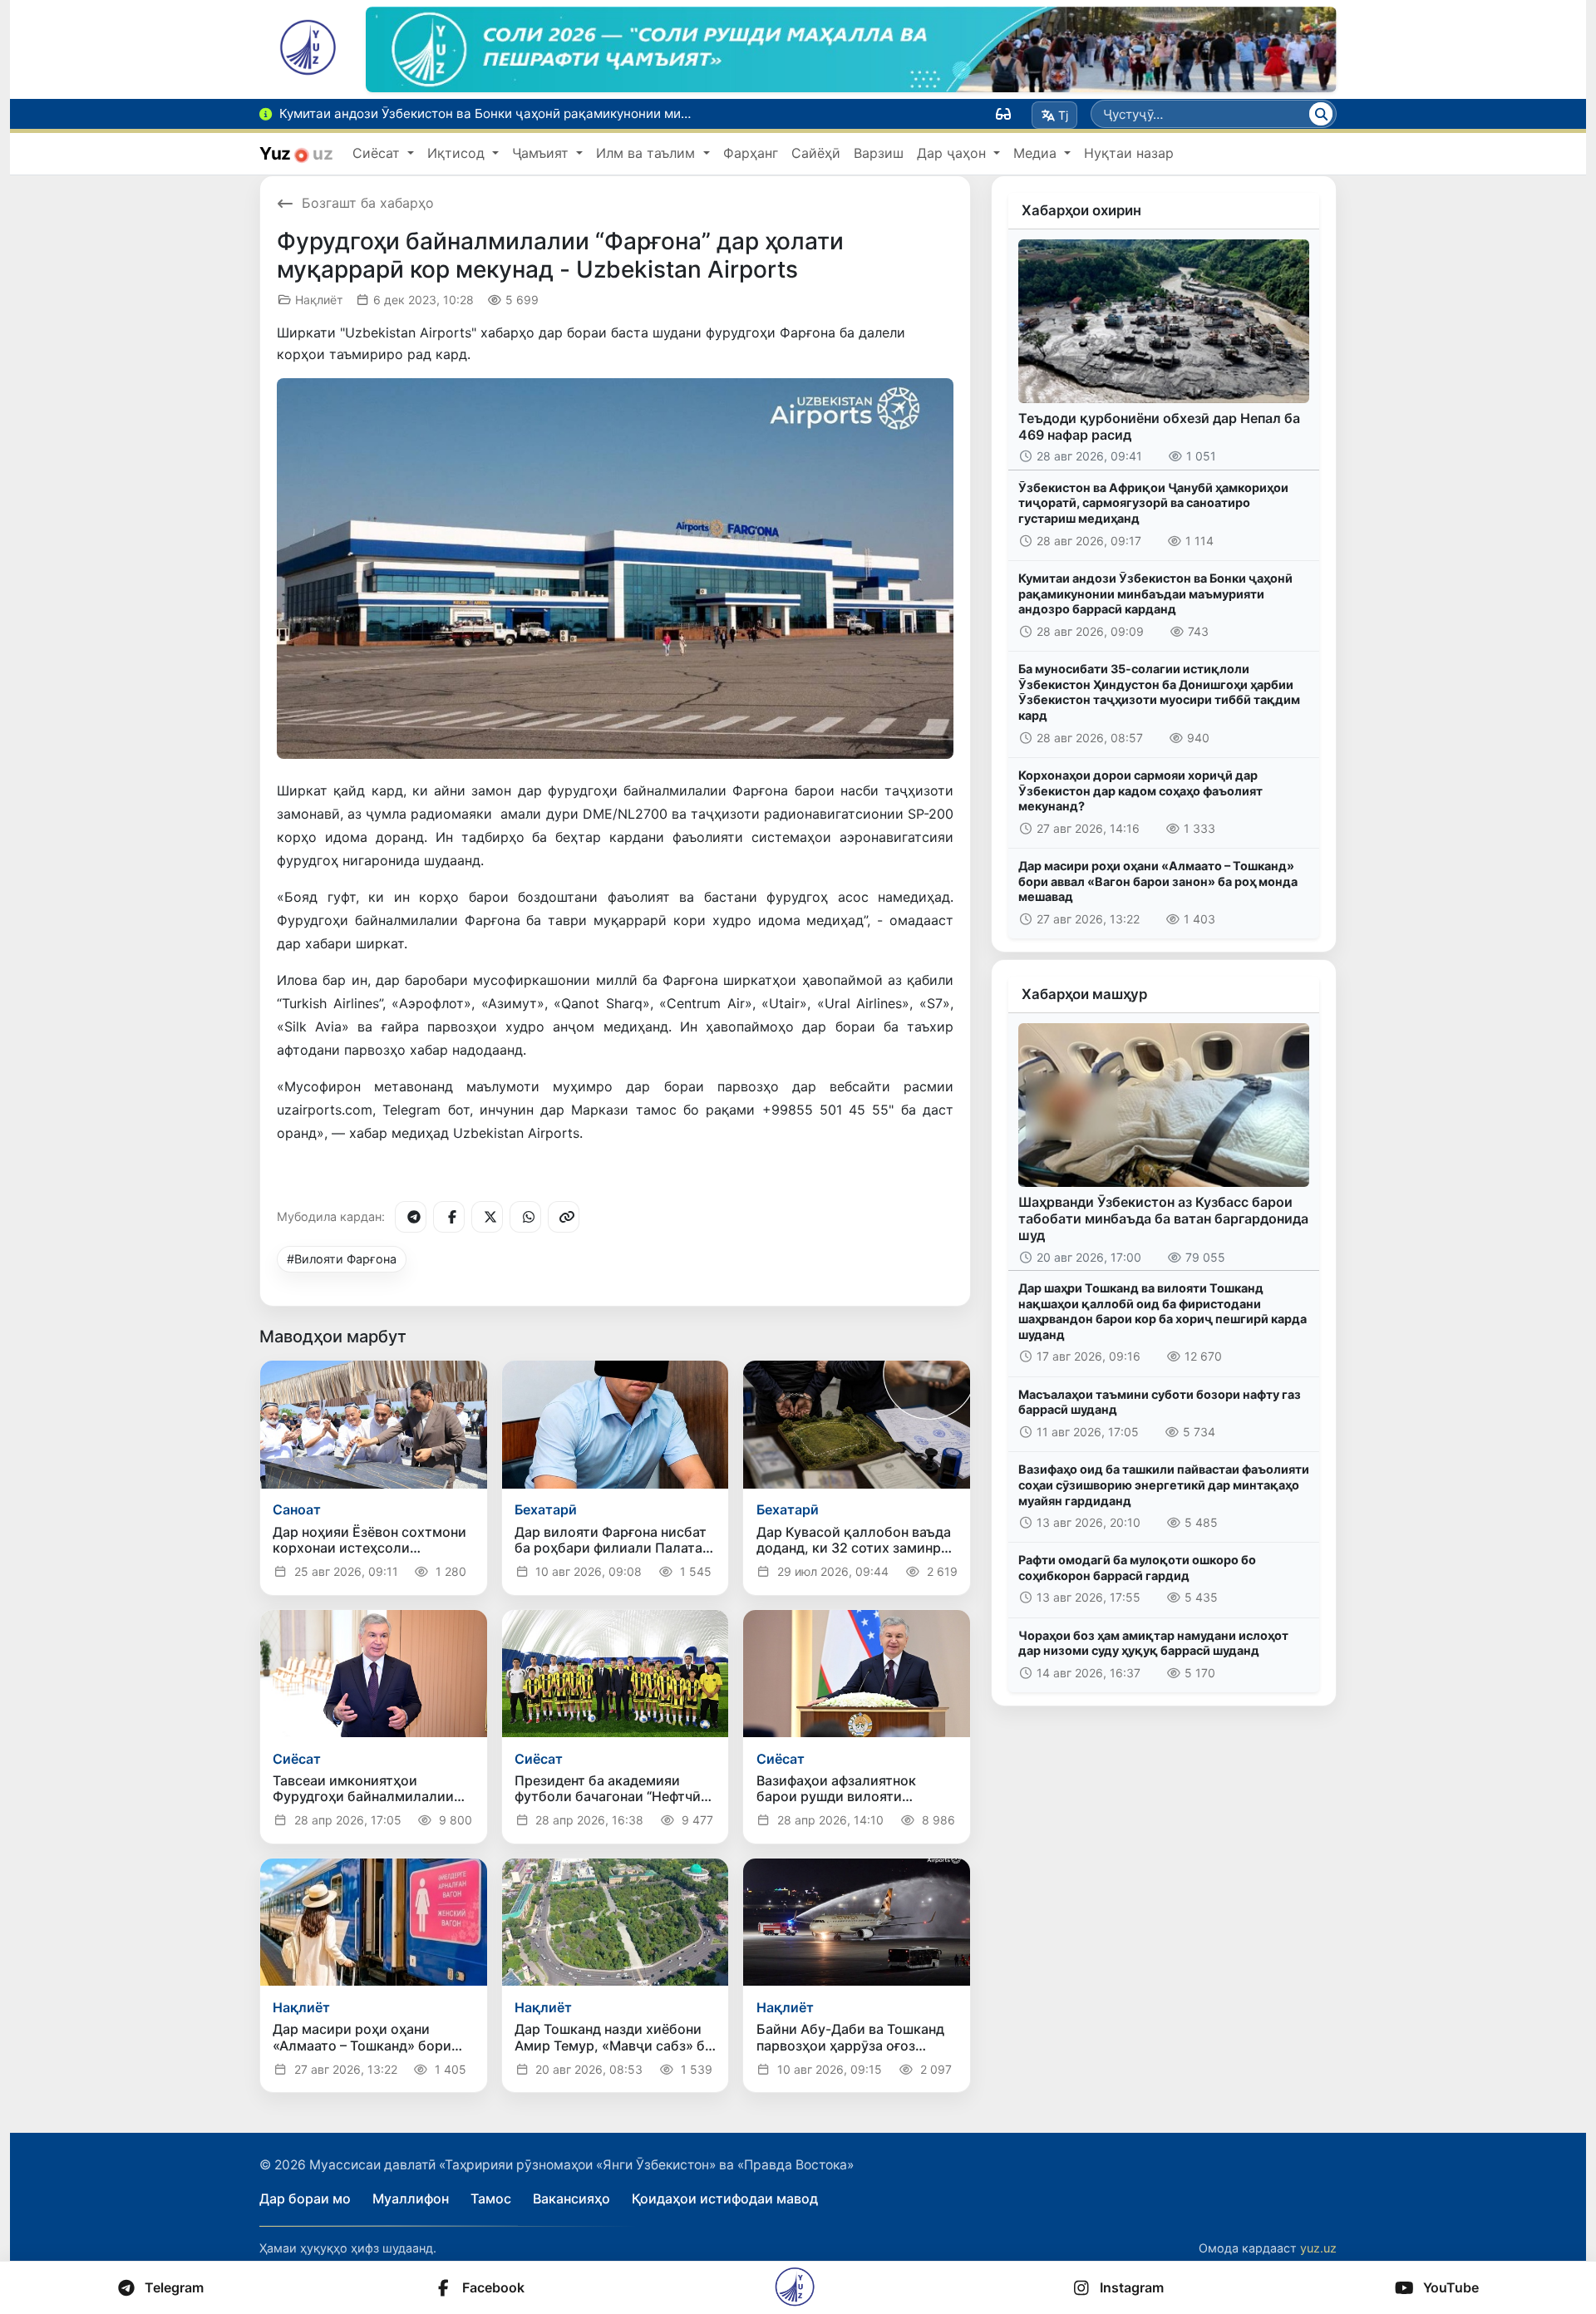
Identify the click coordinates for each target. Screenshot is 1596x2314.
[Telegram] (411, 1217)
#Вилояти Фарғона (342, 1259)
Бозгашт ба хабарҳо (368, 203)
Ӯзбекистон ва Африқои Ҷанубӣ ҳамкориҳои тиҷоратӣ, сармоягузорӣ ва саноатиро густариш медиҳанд (1153, 503)
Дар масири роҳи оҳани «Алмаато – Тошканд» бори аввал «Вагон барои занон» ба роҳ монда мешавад (1158, 881)
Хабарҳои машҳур (1084, 994)
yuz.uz (1318, 2248)
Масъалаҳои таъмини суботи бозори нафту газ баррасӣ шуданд (1160, 1402)
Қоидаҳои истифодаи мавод (725, 2198)
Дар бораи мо (305, 2198)
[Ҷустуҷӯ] (1321, 114)
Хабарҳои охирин (1081, 210)
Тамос (491, 2198)
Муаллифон (411, 2198)
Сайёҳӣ (816, 153)
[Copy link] (564, 1217)
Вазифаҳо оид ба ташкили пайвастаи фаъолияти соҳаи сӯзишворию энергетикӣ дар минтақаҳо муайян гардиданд (1164, 1484)
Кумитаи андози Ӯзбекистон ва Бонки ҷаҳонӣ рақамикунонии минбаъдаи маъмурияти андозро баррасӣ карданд (1155, 593)
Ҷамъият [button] (542, 153)
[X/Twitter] (487, 1217)
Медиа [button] (1037, 153)
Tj (1063, 115)
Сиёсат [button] (378, 153)
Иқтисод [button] (458, 153)
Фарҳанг (751, 153)
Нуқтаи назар (1129, 153)
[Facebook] (449, 1217)
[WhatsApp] (525, 1217)
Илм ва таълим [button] (648, 153)
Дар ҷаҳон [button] (953, 153)
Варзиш (879, 153)
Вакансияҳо (571, 2198)
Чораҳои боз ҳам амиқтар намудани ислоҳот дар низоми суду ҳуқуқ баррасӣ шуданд (1153, 1643)
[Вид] (1003, 114)
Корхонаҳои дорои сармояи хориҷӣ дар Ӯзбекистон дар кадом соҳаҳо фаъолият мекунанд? (1140, 790)
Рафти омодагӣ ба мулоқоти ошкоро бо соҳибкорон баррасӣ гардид (1137, 1568)
